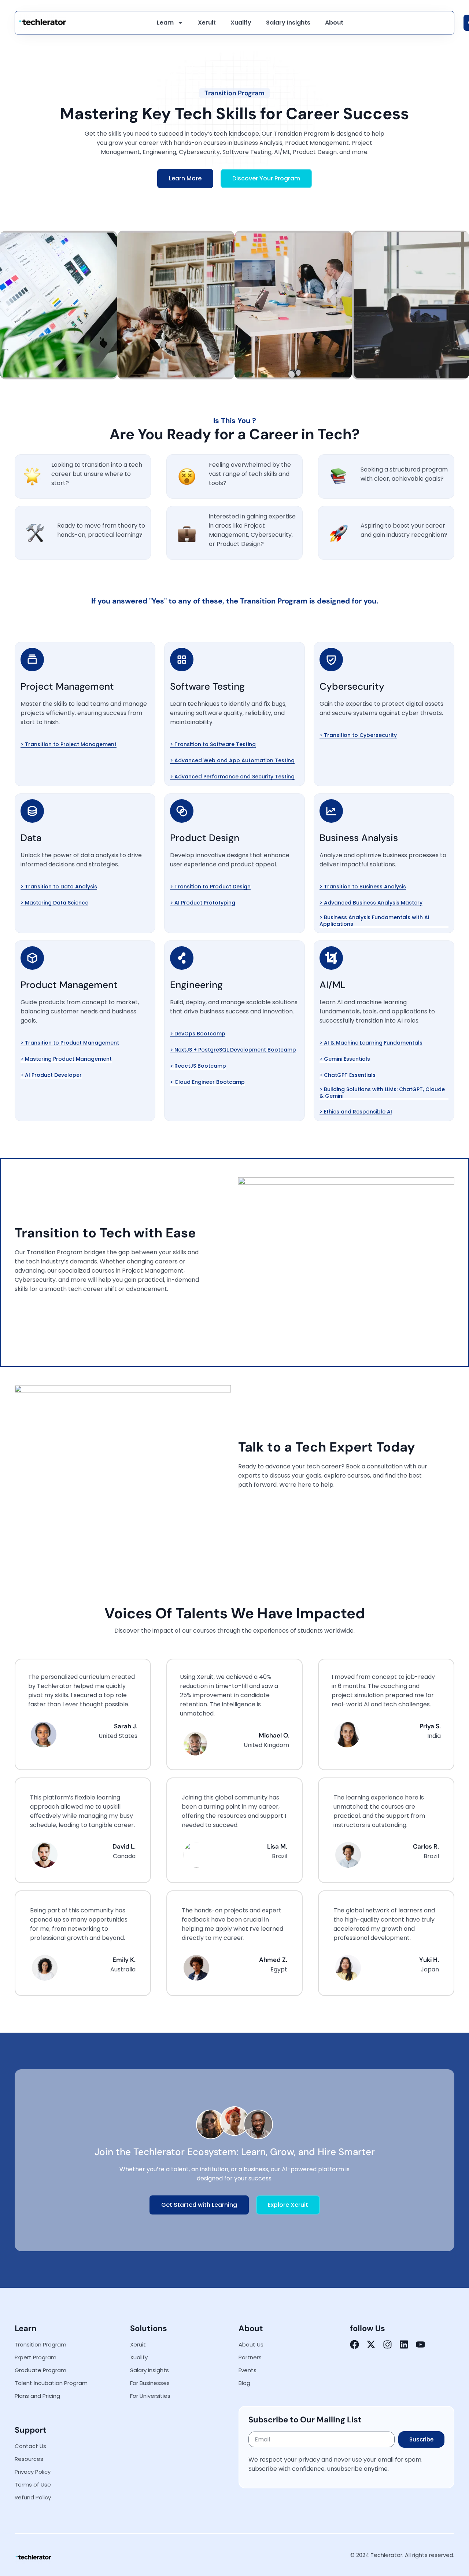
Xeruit (207, 23)
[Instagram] (387, 2344)
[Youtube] (420, 2344)
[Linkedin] (404, 2344)
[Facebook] (354, 2344)
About (334, 23)
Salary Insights (288, 23)
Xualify (241, 23)
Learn (165, 23)
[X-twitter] (371, 2344)
